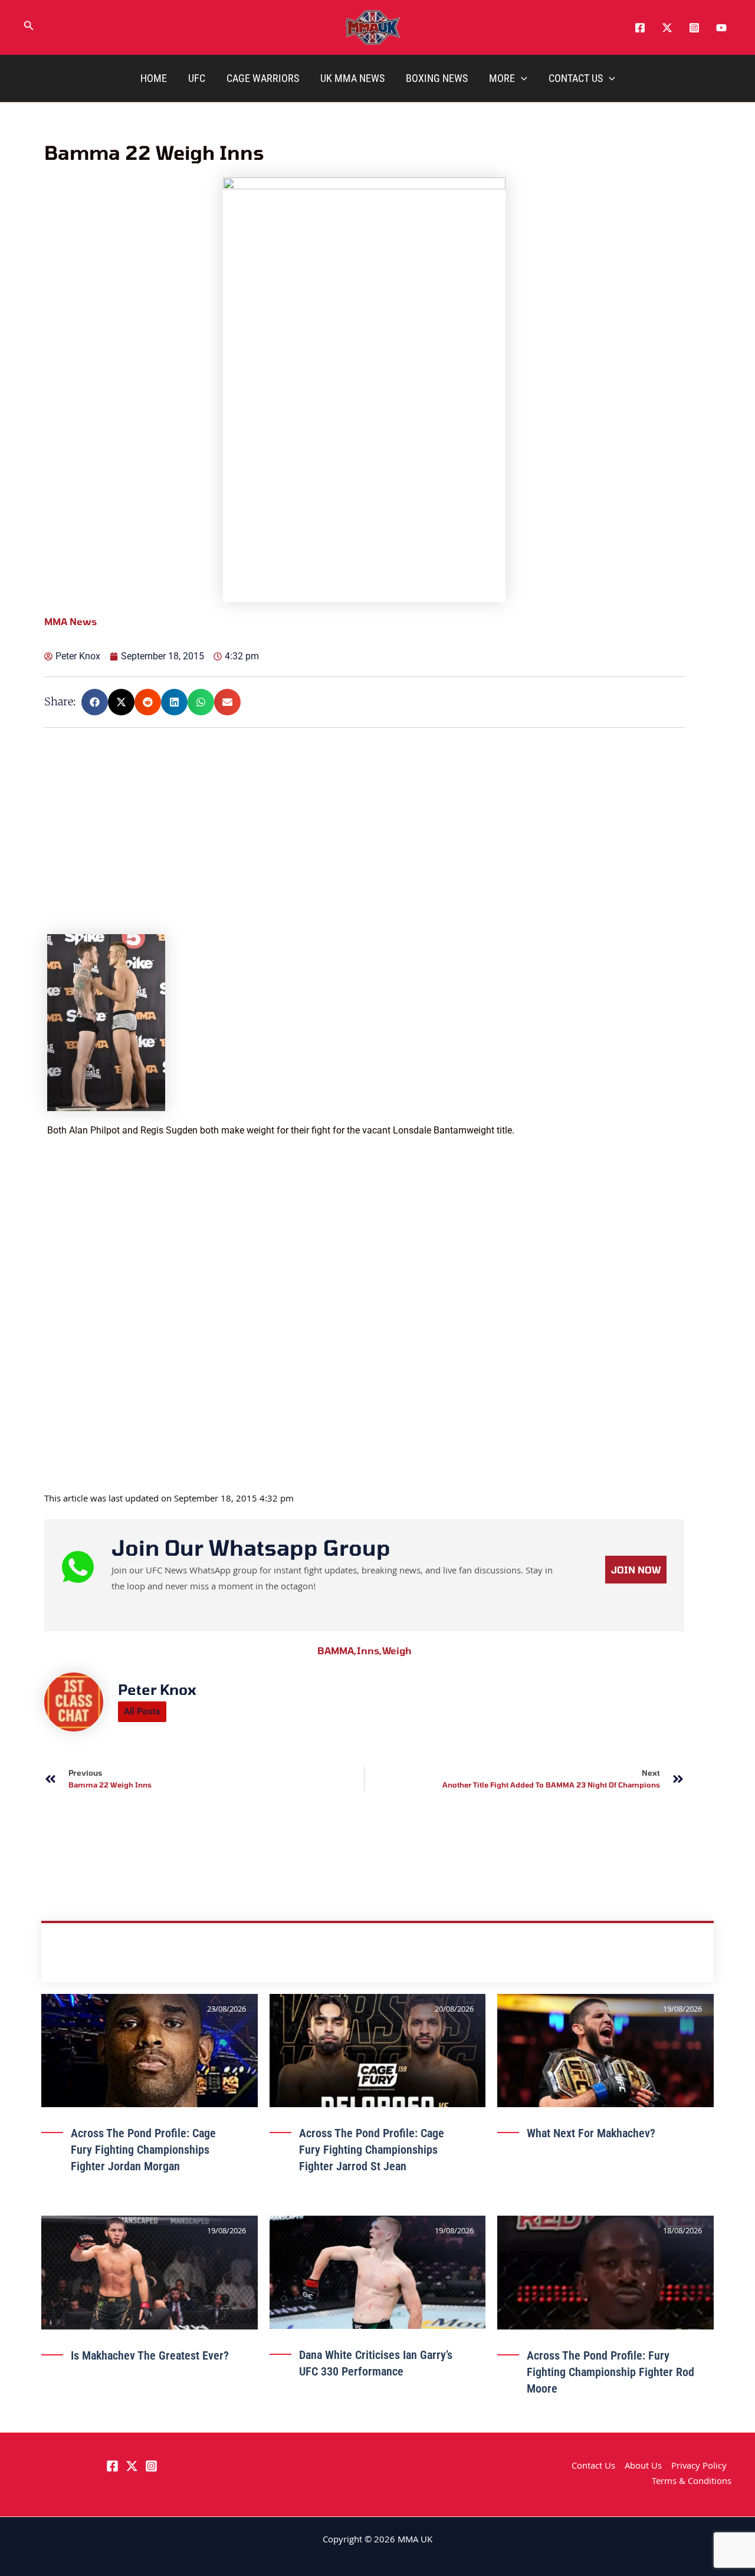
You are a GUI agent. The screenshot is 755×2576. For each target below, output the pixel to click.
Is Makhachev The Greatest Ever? (150, 2355)
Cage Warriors (263, 78)
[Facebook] (640, 28)
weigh (397, 1650)
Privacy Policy (699, 2467)
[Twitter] (667, 28)
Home (154, 78)
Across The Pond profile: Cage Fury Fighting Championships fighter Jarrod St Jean (372, 2150)
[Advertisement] (366, 852)
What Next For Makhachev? (591, 2133)
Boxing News (437, 78)
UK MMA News (352, 78)
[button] (29, 28)
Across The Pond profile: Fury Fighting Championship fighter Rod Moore (610, 2372)
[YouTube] (721, 28)
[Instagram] (694, 28)
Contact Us (576, 78)
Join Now (636, 1570)
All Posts (142, 1711)
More (502, 78)
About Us (643, 2467)
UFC (197, 78)
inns (370, 1650)
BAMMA (337, 1650)
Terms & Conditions (692, 2482)
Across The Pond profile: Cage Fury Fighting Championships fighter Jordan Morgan (143, 2150)
